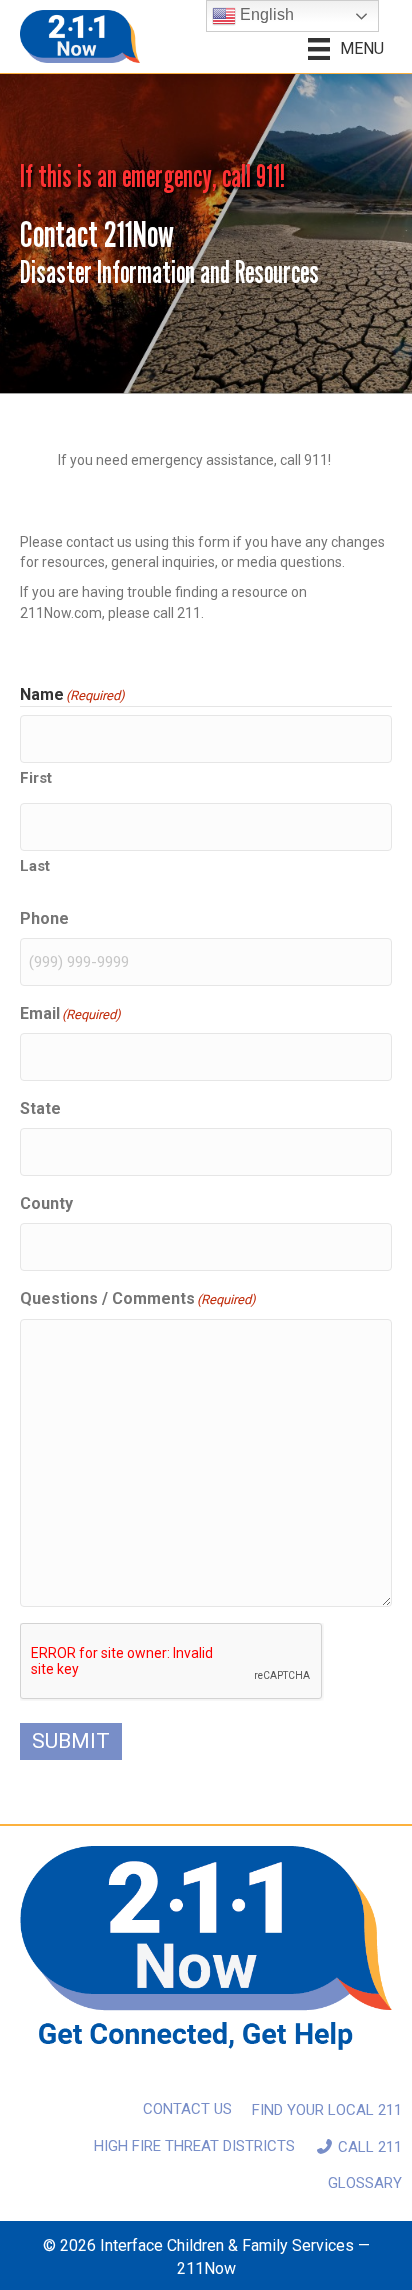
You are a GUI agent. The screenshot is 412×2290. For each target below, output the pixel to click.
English (265, 14)
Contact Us (187, 2109)
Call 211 (368, 2147)
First (36, 778)
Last (35, 866)
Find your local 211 (327, 2110)
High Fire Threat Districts (194, 2146)
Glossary (365, 2183)
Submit (71, 1741)
